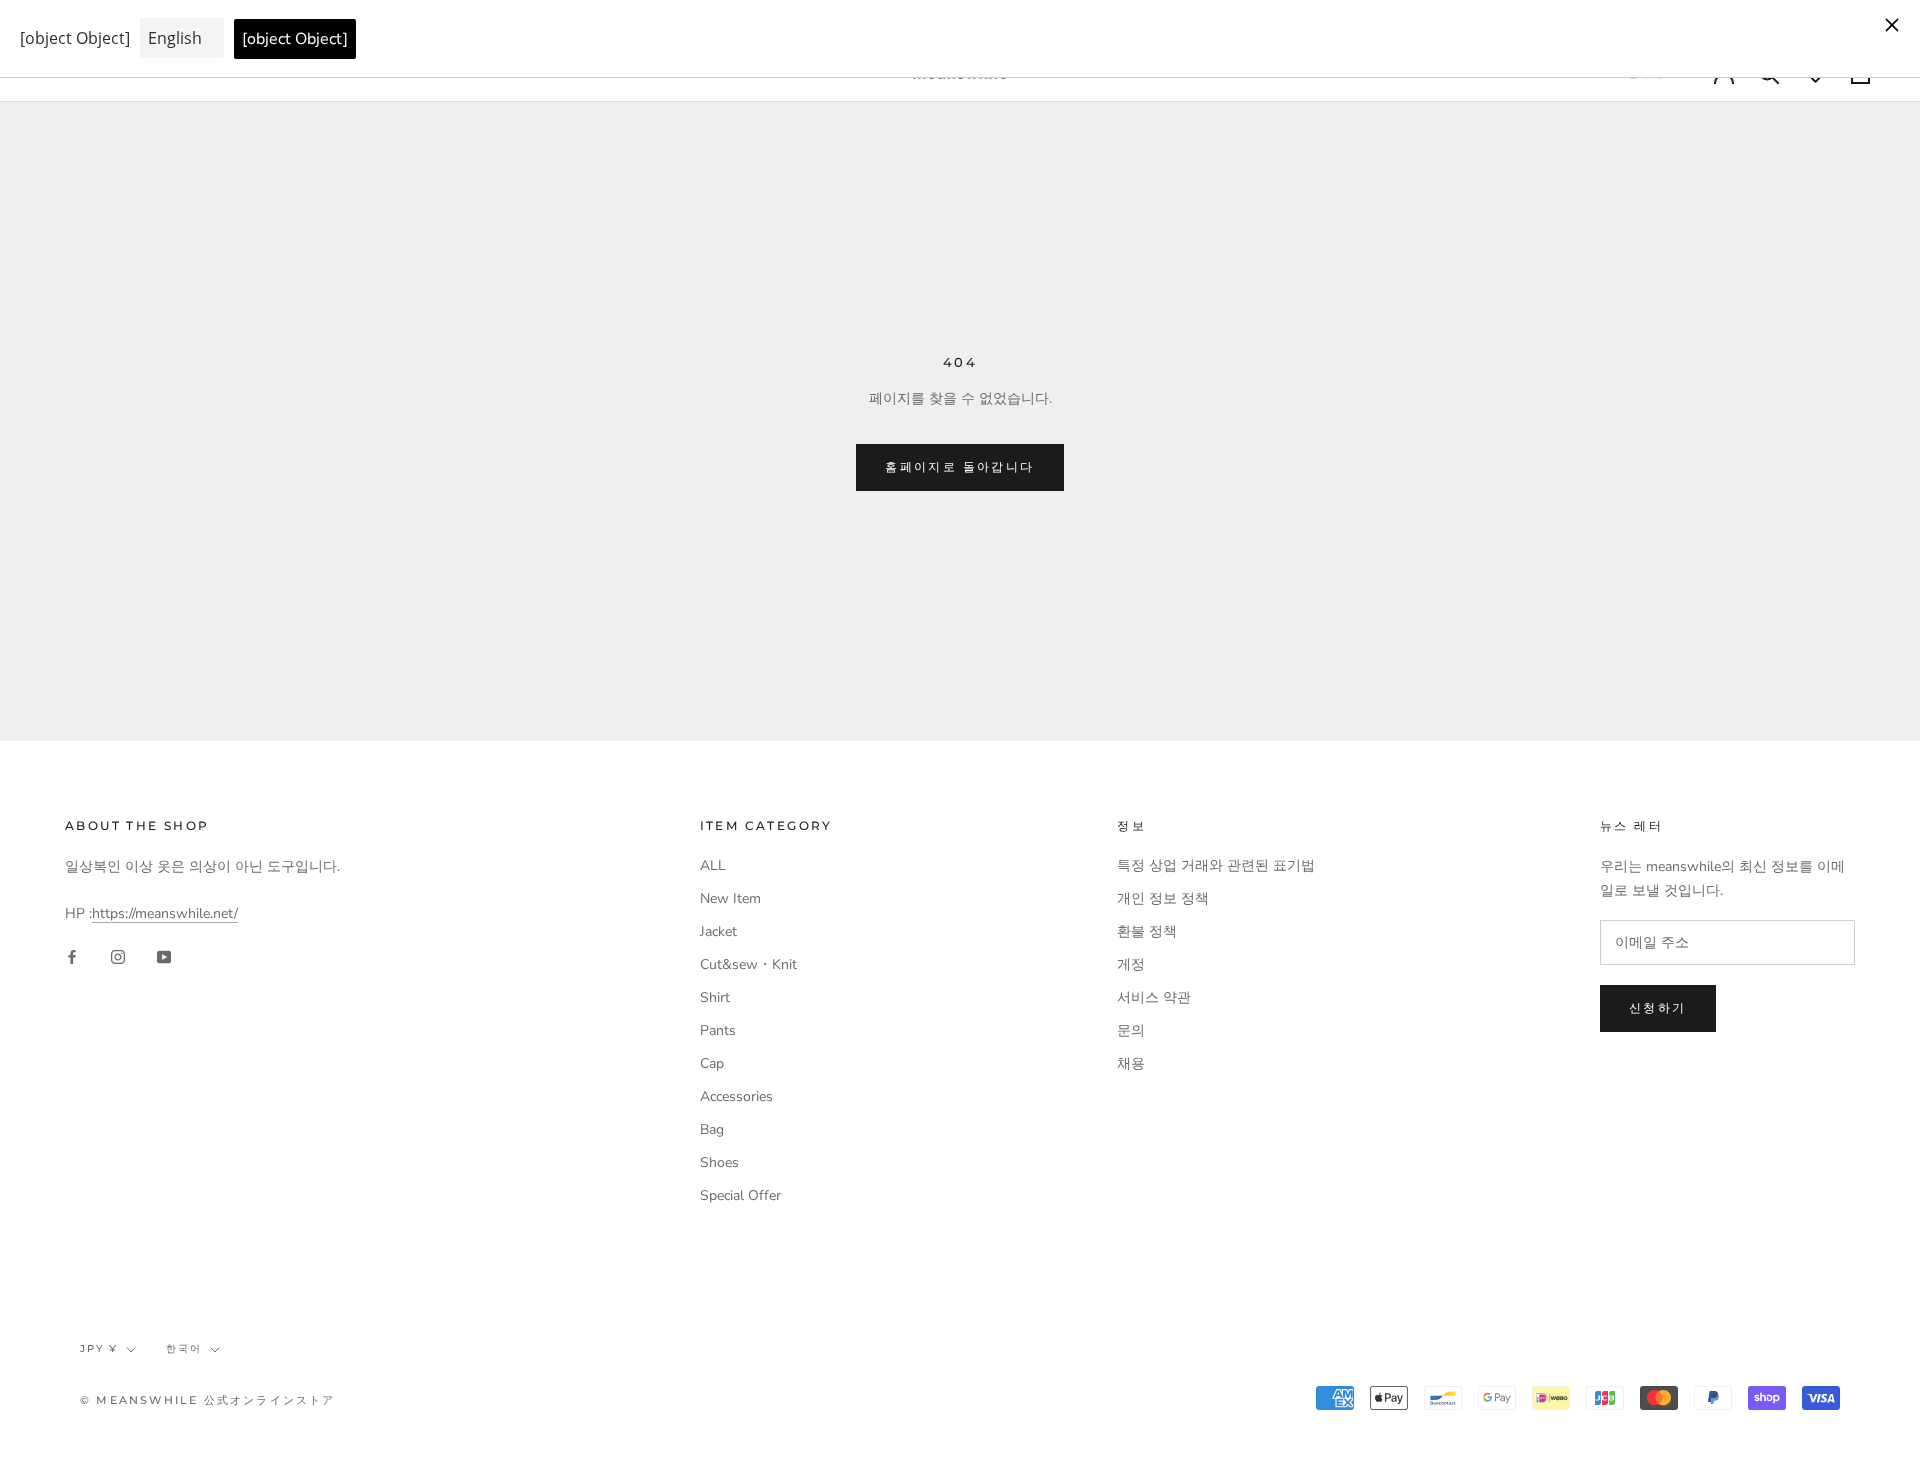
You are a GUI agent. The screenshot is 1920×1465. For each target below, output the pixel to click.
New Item (730, 898)
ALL (713, 865)
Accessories (736, 1096)
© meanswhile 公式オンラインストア (208, 1400)
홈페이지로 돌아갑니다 (959, 466)
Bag (712, 1129)
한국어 (184, 1348)
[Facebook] (72, 956)
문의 (1131, 1030)
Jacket (718, 931)
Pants (718, 1030)
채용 (1131, 1063)
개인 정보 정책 (1163, 898)
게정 (1131, 964)
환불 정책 (1147, 931)
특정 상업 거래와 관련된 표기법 (1216, 865)
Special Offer (740, 1195)
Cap (712, 1063)
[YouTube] (164, 956)
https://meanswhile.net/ (165, 913)
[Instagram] (118, 956)
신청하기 (1658, 1007)
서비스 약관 (1154, 997)
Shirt (715, 997)
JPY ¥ (99, 1348)
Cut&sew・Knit (748, 964)
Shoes (719, 1162)
